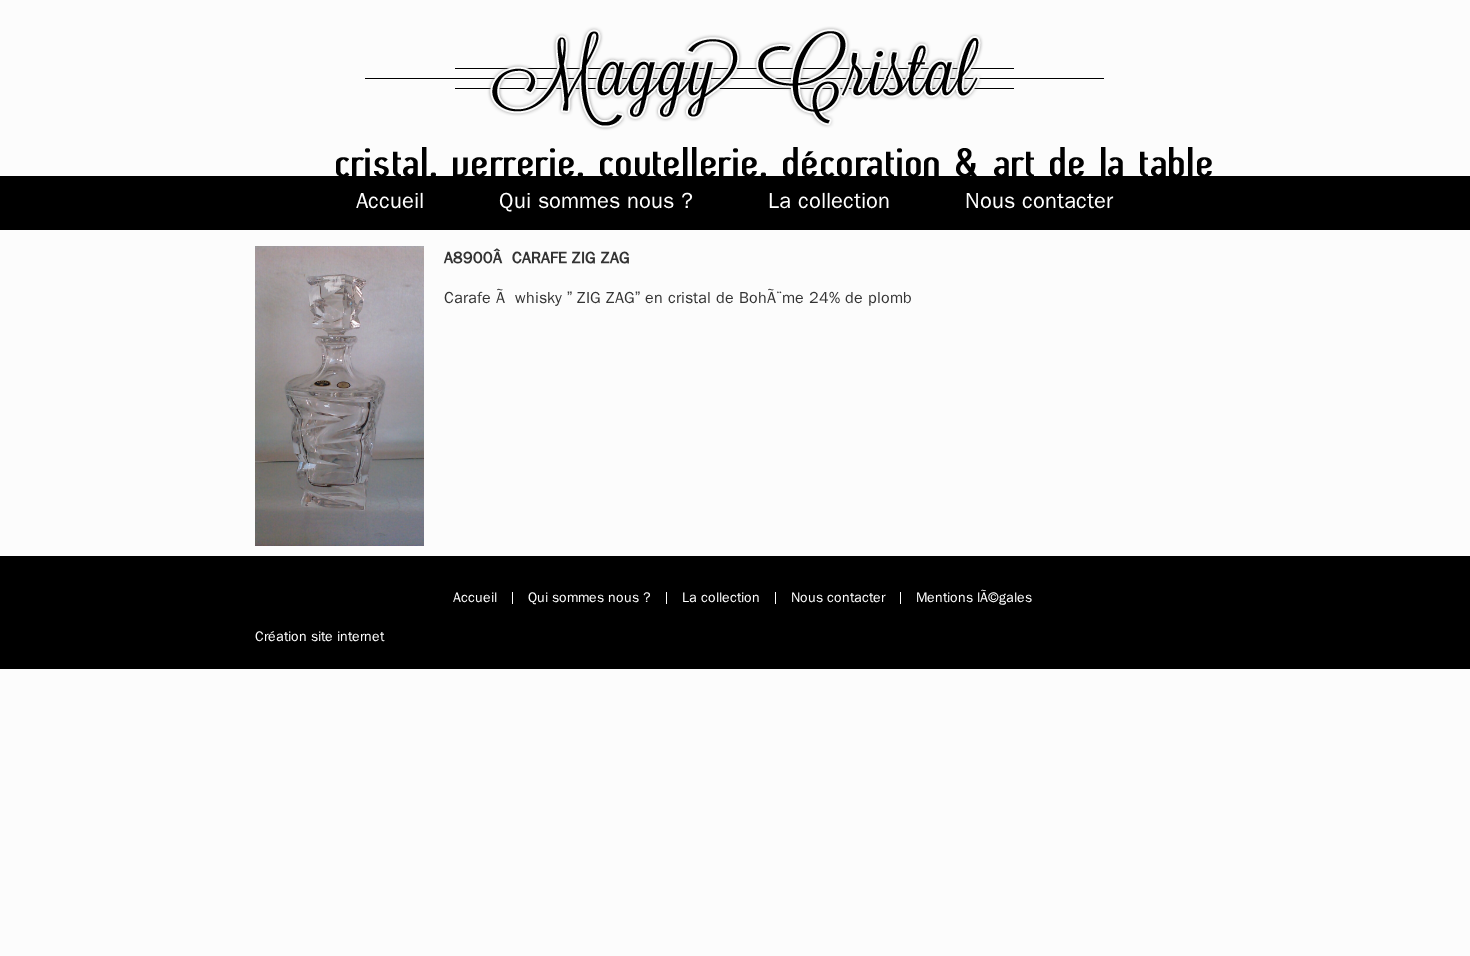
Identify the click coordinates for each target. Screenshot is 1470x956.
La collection (829, 200)
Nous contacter (1039, 200)
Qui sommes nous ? (596, 200)
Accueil (390, 200)
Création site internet (319, 636)
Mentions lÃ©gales (974, 598)
